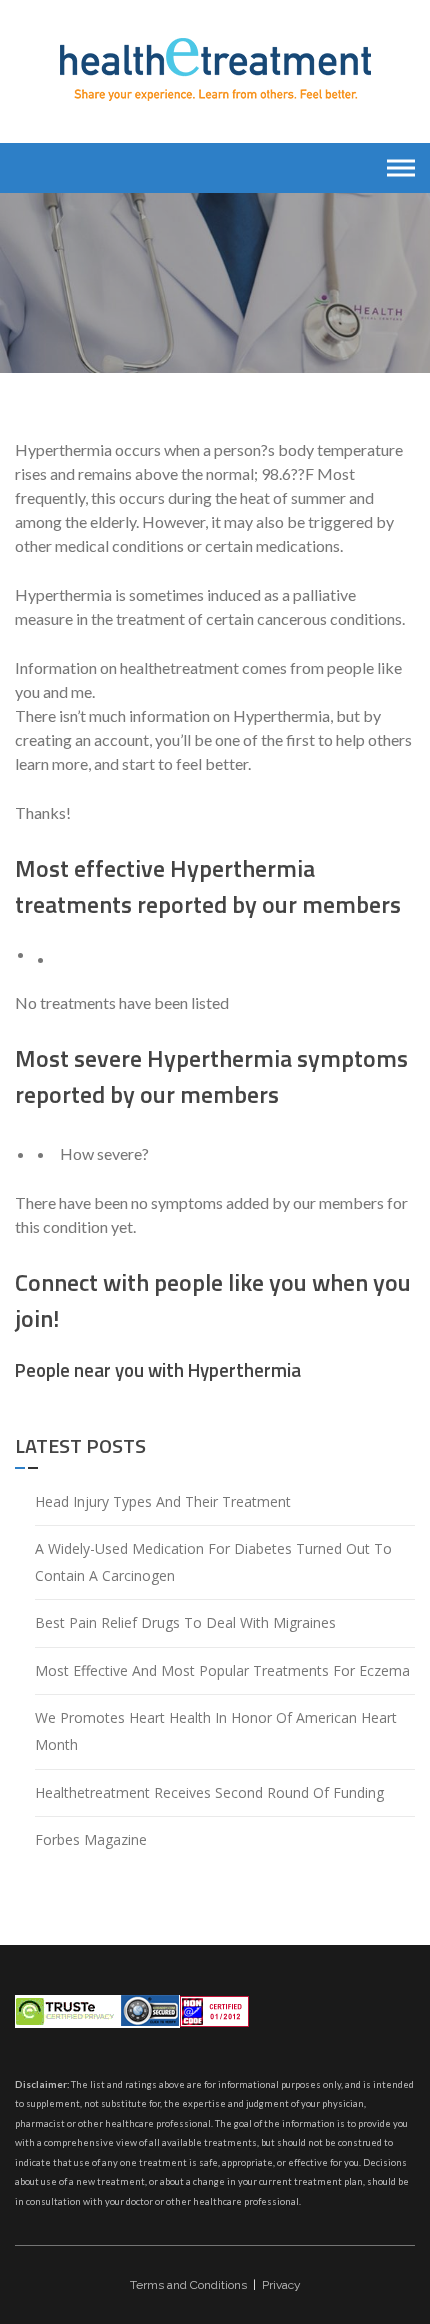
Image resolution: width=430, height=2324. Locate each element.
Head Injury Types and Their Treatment (163, 1501)
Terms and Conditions (188, 2285)
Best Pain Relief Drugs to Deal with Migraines (185, 1622)
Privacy (281, 2285)
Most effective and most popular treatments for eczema (222, 1670)
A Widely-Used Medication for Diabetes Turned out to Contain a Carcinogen (213, 1562)
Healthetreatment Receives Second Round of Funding (209, 1792)
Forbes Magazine (91, 1839)
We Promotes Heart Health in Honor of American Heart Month (216, 1731)
